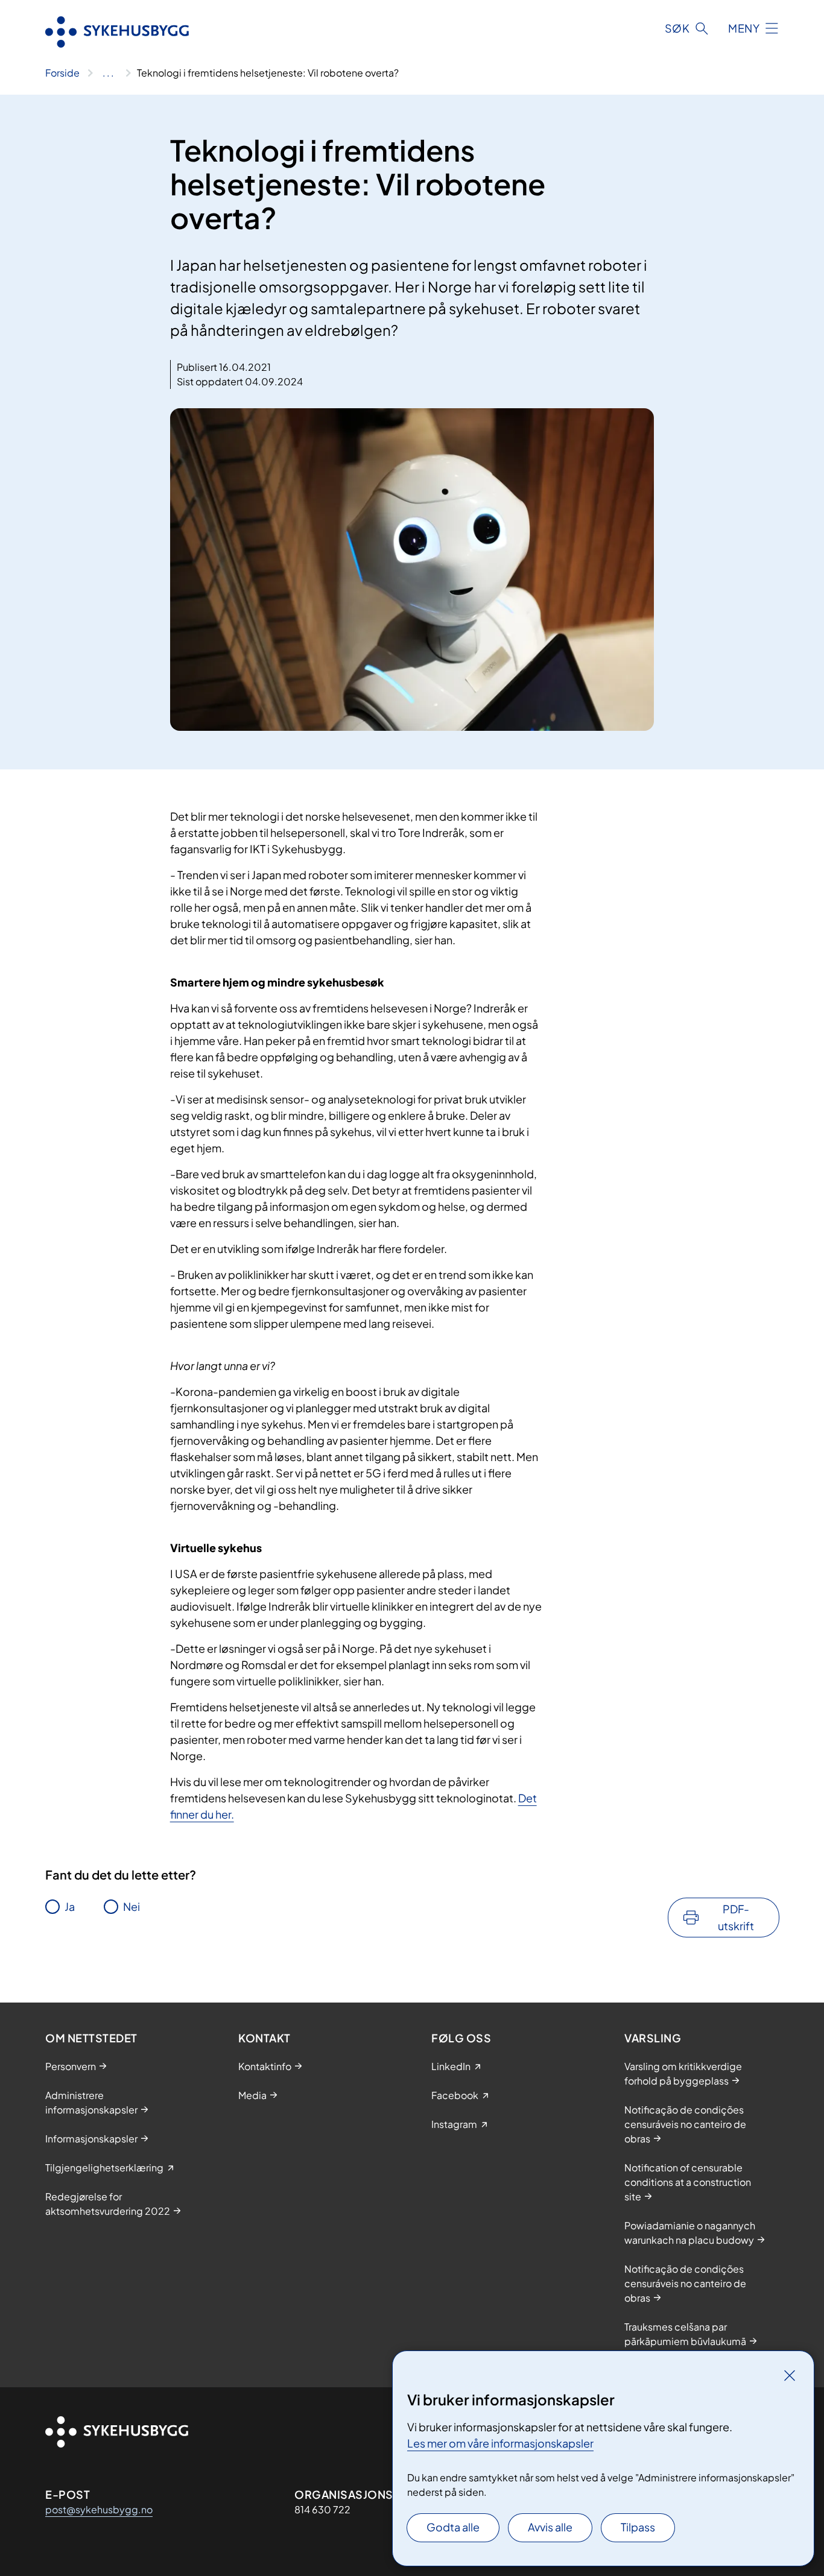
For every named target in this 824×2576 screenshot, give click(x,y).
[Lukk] (790, 2375)
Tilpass (638, 2527)
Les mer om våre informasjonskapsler (500, 2443)
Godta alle (453, 2527)
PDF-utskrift (736, 1917)
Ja (70, 1906)
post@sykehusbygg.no (99, 2509)
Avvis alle (550, 2527)
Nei (132, 1906)
